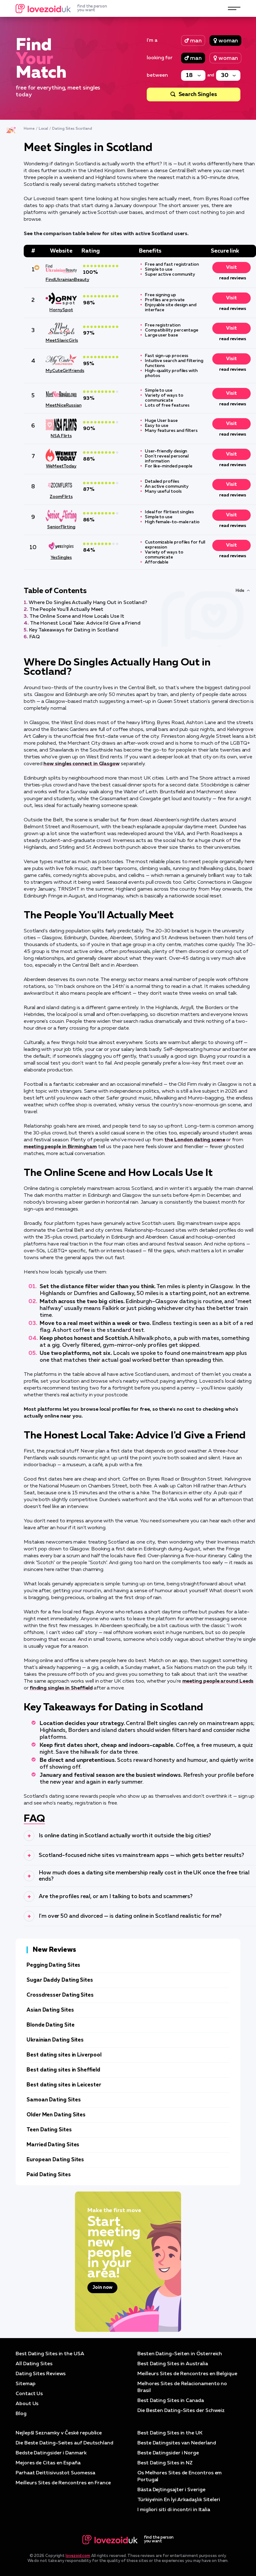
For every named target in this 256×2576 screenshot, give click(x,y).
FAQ (34, 637)
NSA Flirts (61, 436)
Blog (21, 2414)
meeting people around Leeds (218, 1681)
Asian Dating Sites (50, 2010)
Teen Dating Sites (49, 2130)
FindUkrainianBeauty (61, 280)
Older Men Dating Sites (56, 2115)
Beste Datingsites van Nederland (177, 2443)
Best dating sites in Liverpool (64, 2055)
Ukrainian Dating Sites (55, 2040)
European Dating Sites (55, 2160)
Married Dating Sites (53, 2145)
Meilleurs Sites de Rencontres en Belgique (187, 2374)
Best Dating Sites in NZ (165, 2463)
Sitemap (25, 2384)
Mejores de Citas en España (48, 2463)
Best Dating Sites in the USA (50, 2354)
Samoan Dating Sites (54, 2100)
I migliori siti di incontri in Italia (174, 2510)
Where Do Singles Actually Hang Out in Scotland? (88, 603)
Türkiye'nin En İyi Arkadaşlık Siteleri (179, 2500)
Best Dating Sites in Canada (171, 2401)
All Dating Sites (34, 2364)
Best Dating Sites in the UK (170, 2433)
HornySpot (61, 310)
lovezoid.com (78, 2556)
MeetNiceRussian (61, 405)
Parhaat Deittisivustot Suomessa (55, 2473)
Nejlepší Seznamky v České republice (59, 2433)
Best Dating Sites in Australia (173, 2364)
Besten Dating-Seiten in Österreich (180, 2354)
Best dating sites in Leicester (64, 2085)
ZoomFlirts (61, 497)
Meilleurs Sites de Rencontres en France (63, 2483)
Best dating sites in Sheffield (63, 2070)
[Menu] (234, 8)
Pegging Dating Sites (53, 1965)
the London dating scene (195, 1140)
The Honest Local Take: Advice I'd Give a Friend (85, 623)
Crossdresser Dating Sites (60, 1995)
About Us (27, 2404)
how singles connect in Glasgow (81, 764)
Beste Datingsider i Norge (168, 2453)
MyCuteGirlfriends (61, 371)
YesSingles (61, 558)
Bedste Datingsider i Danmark (51, 2453)
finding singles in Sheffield (61, 1688)
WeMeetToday (61, 466)
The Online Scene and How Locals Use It (77, 616)
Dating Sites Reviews (41, 2374)
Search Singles (198, 94)
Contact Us (29, 2394)
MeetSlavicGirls (61, 341)
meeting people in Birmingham (60, 1147)
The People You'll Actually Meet (66, 610)
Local (44, 129)
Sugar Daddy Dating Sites (60, 1980)
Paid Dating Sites (49, 2175)
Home (29, 129)
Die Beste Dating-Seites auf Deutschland (64, 2443)
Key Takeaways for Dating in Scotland (74, 630)
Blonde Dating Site (51, 2025)
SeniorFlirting (61, 527)
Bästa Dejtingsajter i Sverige (171, 2490)
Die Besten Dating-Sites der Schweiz (181, 2411)
